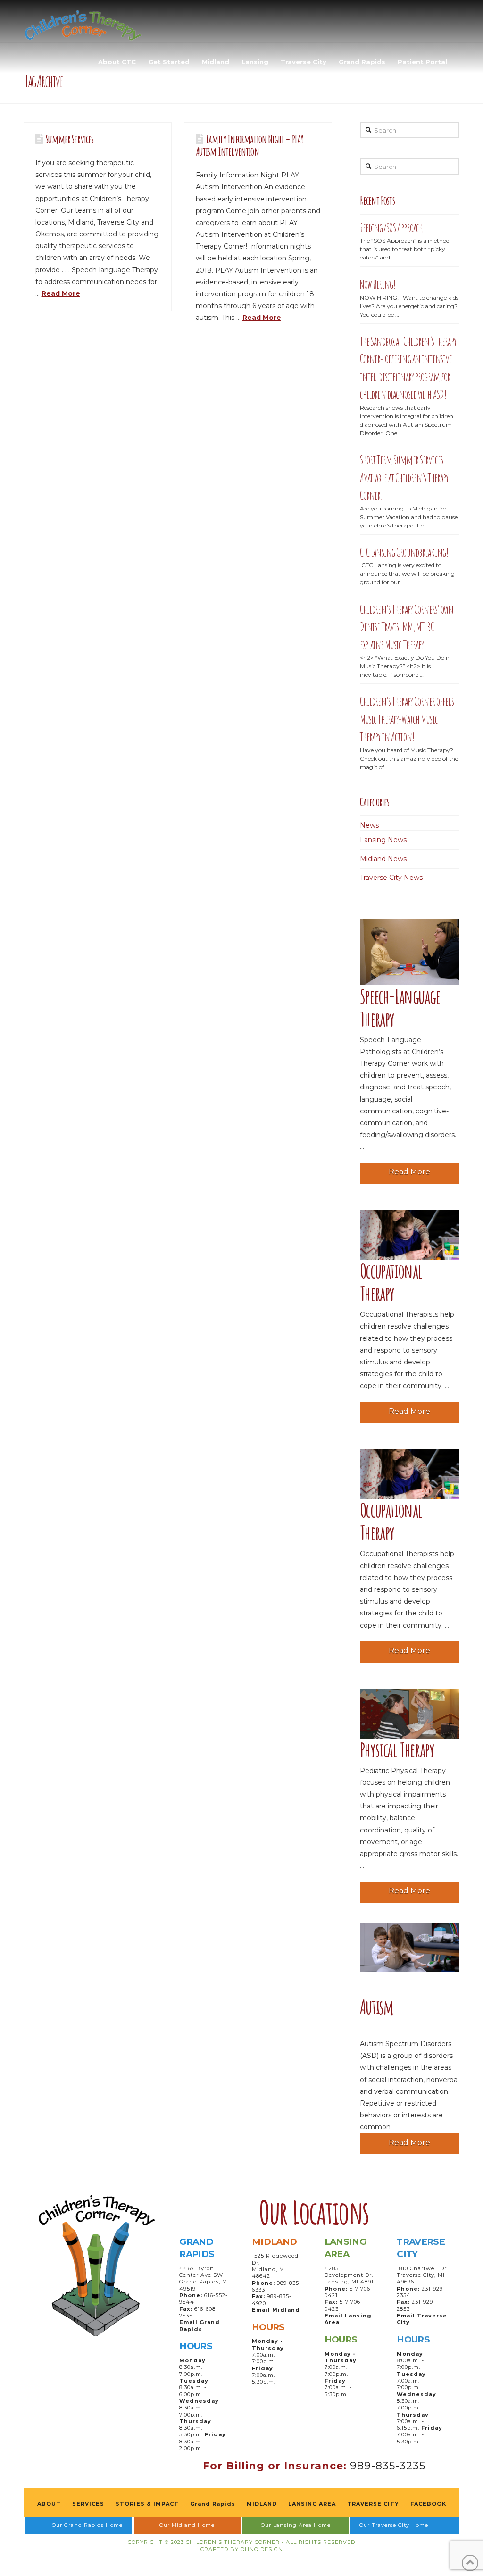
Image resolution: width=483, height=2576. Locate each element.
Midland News (383, 859)
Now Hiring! (378, 284)
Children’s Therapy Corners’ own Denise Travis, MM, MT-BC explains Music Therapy (407, 627)
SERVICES (88, 2504)
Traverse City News (391, 878)
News (369, 825)
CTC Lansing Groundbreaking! (404, 552)
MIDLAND (262, 2504)
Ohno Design (262, 2549)
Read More (61, 293)
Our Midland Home (187, 2525)
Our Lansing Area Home (296, 2525)
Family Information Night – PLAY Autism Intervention (250, 145)
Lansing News (383, 840)
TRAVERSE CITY (373, 2504)
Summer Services (70, 139)
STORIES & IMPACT (147, 2504)
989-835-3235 (388, 2466)
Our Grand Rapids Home (87, 2525)
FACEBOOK (428, 2504)
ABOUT (49, 2504)
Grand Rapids (213, 2504)
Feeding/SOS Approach (391, 228)
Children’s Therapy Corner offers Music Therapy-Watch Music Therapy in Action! (407, 719)
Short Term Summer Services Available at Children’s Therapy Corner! (404, 477)
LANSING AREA (312, 2504)
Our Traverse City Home (394, 2525)
